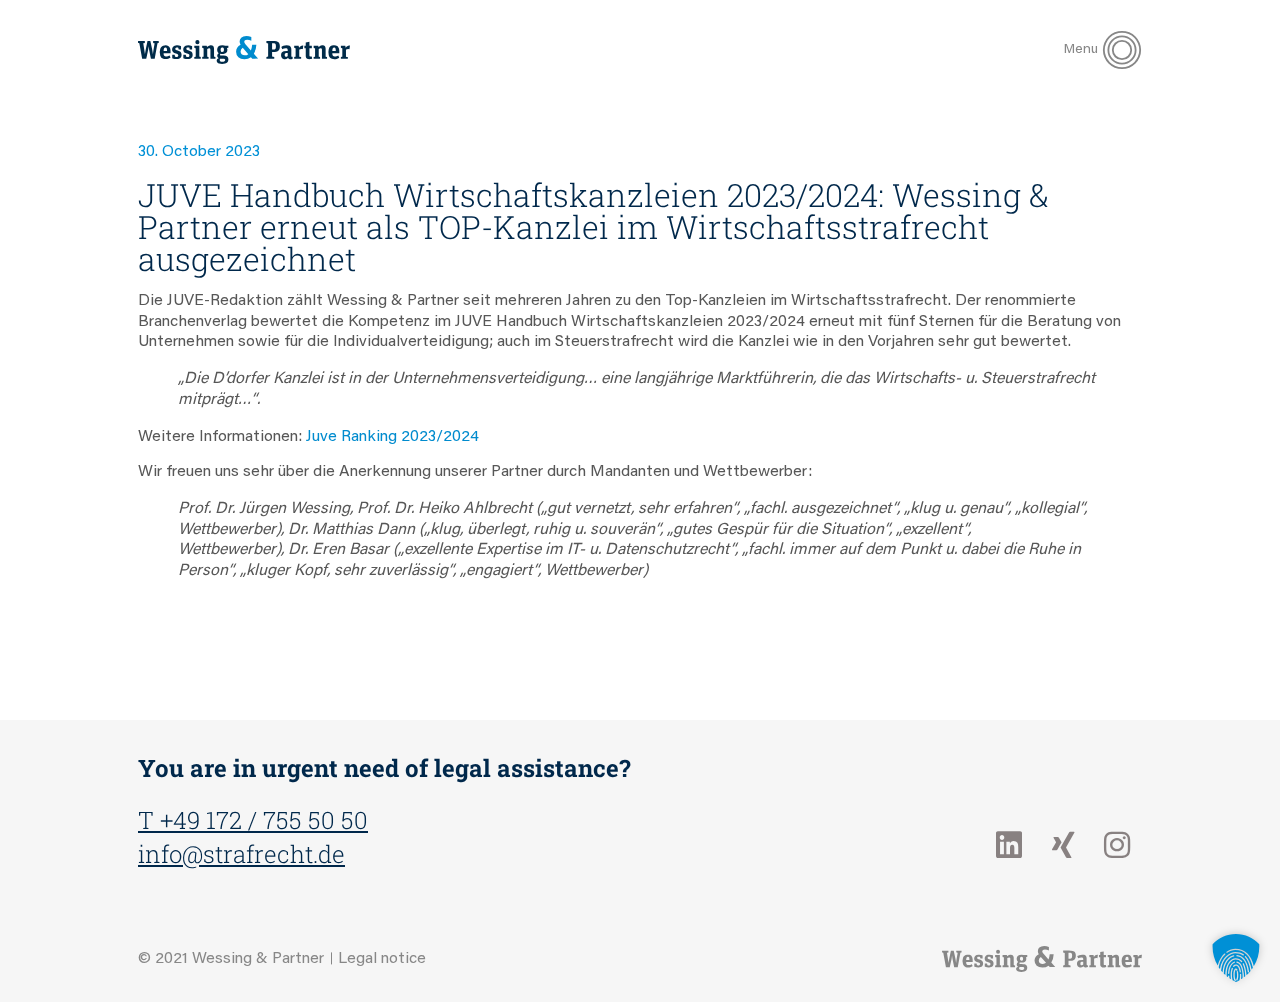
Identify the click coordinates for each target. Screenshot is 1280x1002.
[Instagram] (1117, 845)
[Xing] (1063, 845)
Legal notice (382, 959)
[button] (1236, 958)
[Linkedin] (1009, 845)
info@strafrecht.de (241, 854)
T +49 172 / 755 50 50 (253, 820)
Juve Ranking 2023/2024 (392, 437)
